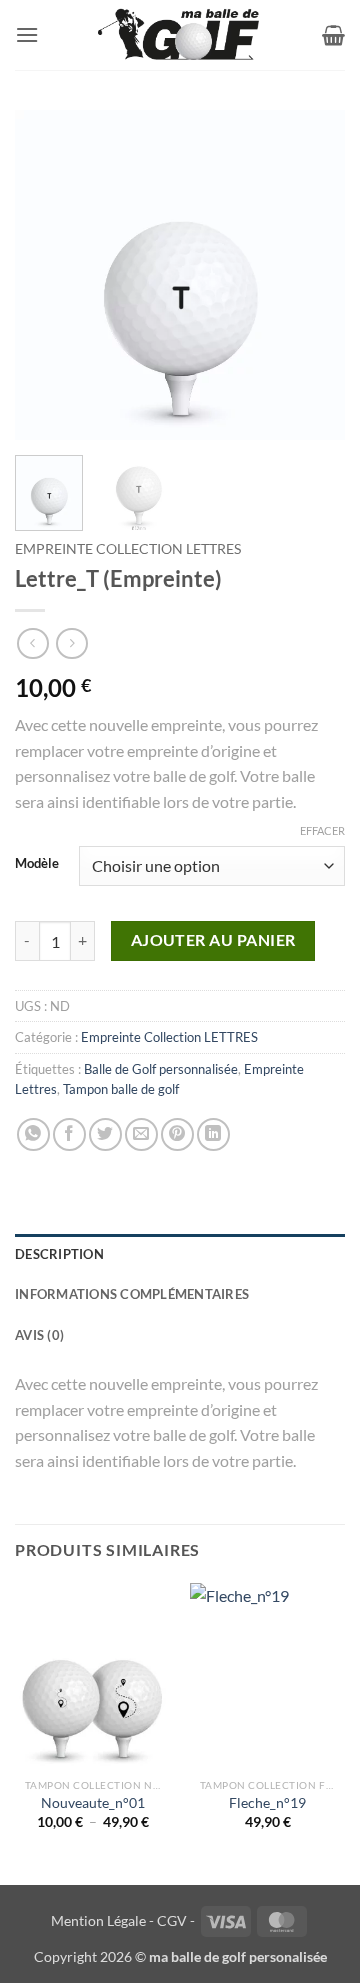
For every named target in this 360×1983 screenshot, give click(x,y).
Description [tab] (59, 1254)
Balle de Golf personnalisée (161, 1069)
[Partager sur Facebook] (69, 1134)
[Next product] (32, 643)
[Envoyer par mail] (141, 1134)
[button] (27, 34)
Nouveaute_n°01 (93, 1803)
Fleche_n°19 (267, 1803)
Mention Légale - (102, 1920)
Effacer (322, 830)
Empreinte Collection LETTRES (128, 549)
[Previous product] (71, 643)
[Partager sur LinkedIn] (213, 1134)
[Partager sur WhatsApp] (33, 1134)
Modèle (37, 864)
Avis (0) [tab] (39, 1335)
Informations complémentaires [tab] (132, 1294)
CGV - (176, 1920)
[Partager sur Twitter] (105, 1134)
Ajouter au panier (213, 940)
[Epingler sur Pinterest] (177, 1134)
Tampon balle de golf (121, 1089)
